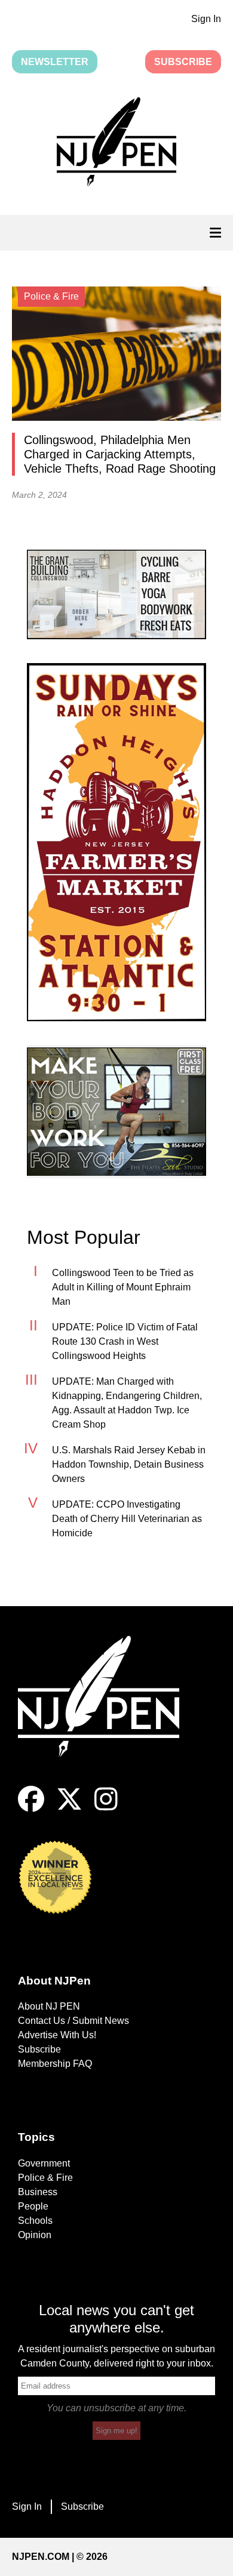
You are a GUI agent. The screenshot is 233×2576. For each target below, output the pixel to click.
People (33, 2206)
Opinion (35, 2235)
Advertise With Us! (57, 2035)
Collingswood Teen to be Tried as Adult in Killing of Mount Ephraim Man (123, 1287)
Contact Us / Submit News (73, 2021)
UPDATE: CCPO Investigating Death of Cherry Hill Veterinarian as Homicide (127, 1519)
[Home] (108, 1711)
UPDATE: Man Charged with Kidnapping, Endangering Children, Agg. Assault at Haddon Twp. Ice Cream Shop (127, 1403)
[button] (116, 144)
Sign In (206, 19)
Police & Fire (45, 2178)
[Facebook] (31, 1809)
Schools (35, 2221)
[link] (116, 594)
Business (38, 2192)
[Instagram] (106, 1809)
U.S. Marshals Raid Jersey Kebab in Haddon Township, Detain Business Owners (129, 1464)
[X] (69, 1809)
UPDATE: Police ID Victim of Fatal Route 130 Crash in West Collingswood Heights (125, 1341)
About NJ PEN (49, 2006)
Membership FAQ (55, 2064)
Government (44, 2163)
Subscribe (183, 62)
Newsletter (55, 62)
